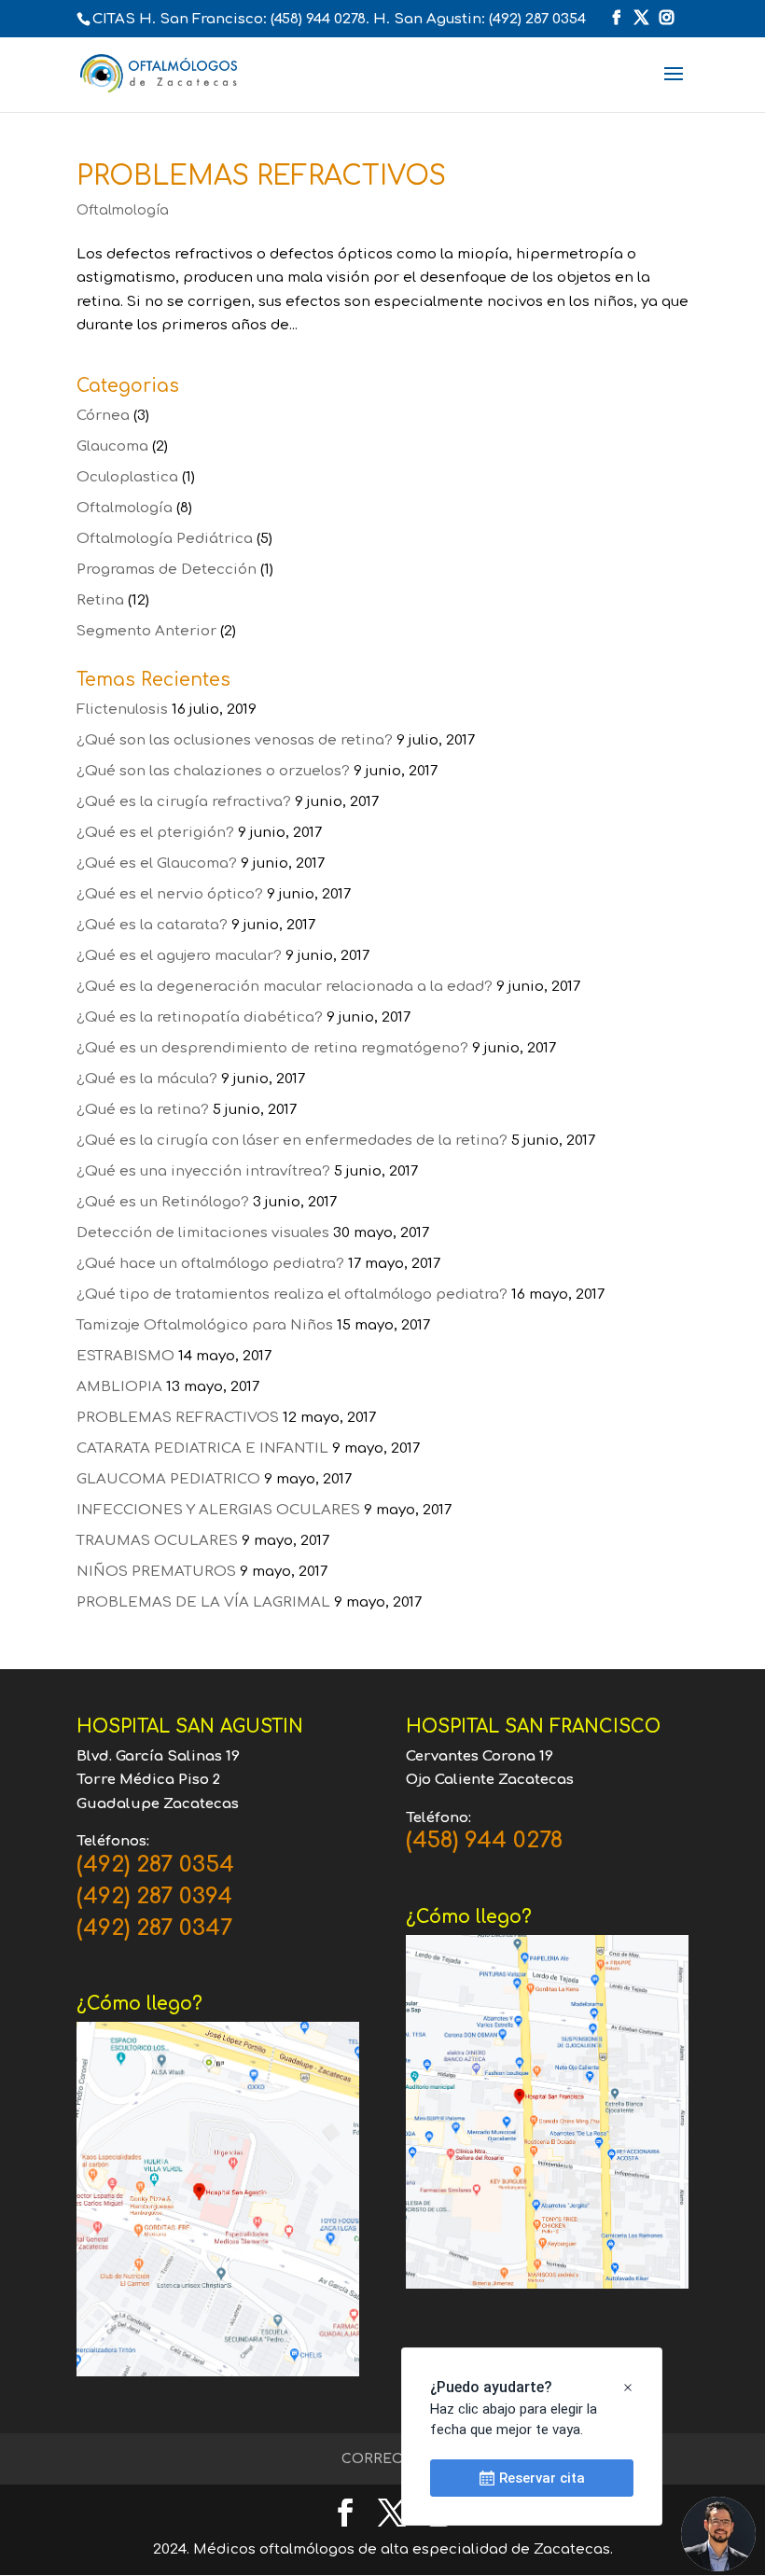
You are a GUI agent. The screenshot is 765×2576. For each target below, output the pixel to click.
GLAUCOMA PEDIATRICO (168, 1479)
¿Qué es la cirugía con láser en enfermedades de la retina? (292, 1141)
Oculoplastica (127, 477)
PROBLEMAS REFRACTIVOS (261, 176)
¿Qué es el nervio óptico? (170, 894)
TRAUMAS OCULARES (157, 1541)
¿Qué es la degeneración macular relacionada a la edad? (285, 987)
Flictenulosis (122, 710)
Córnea (103, 416)
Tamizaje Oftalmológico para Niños (205, 1325)
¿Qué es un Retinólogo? (163, 1202)
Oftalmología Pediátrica (165, 539)
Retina (100, 600)
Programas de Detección (167, 570)
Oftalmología (123, 210)
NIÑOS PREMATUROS (156, 1572)
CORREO (373, 2459)
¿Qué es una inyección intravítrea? (203, 1171)
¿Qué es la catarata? (152, 925)
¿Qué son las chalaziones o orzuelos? (213, 771)
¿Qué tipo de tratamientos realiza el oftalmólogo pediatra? (292, 1295)
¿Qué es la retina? (143, 1110)
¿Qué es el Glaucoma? (157, 863)
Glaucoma (112, 446)
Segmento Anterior (146, 631)
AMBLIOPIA (119, 1387)
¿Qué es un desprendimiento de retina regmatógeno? (272, 1048)
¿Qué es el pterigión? (155, 833)
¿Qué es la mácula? (147, 1079)
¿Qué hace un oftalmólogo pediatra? (210, 1264)
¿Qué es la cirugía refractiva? (184, 802)
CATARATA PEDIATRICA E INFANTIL (202, 1448)
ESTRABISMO (125, 1356)
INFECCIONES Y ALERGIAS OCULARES (218, 1510)
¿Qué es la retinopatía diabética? (200, 1017)
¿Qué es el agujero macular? (179, 956)
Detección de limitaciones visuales (203, 1233)
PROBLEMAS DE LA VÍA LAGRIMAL (203, 1602)
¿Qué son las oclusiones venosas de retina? (235, 740)
